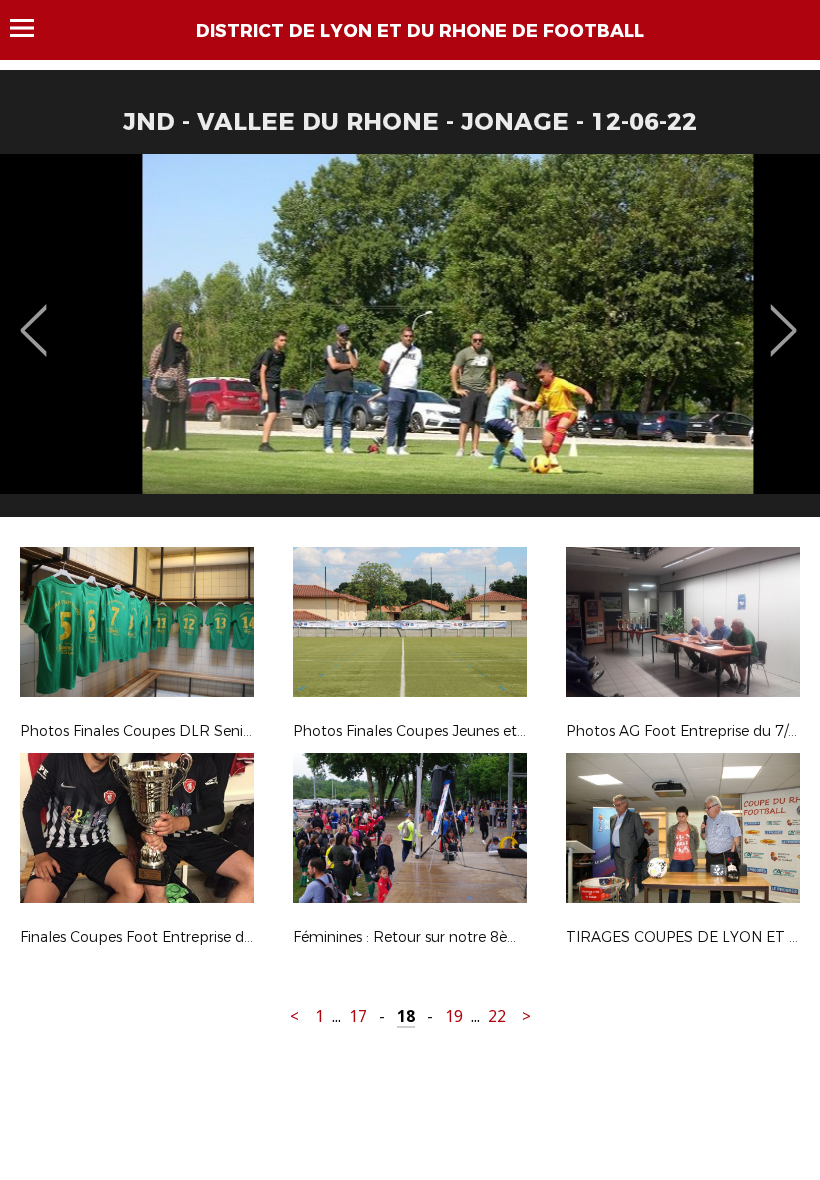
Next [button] (783, 316)
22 (497, 1016)
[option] (410, 343)
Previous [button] (33, 316)
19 (454, 1016)
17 (358, 1016)
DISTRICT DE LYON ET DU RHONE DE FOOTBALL (420, 31)
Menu (31, 28)
